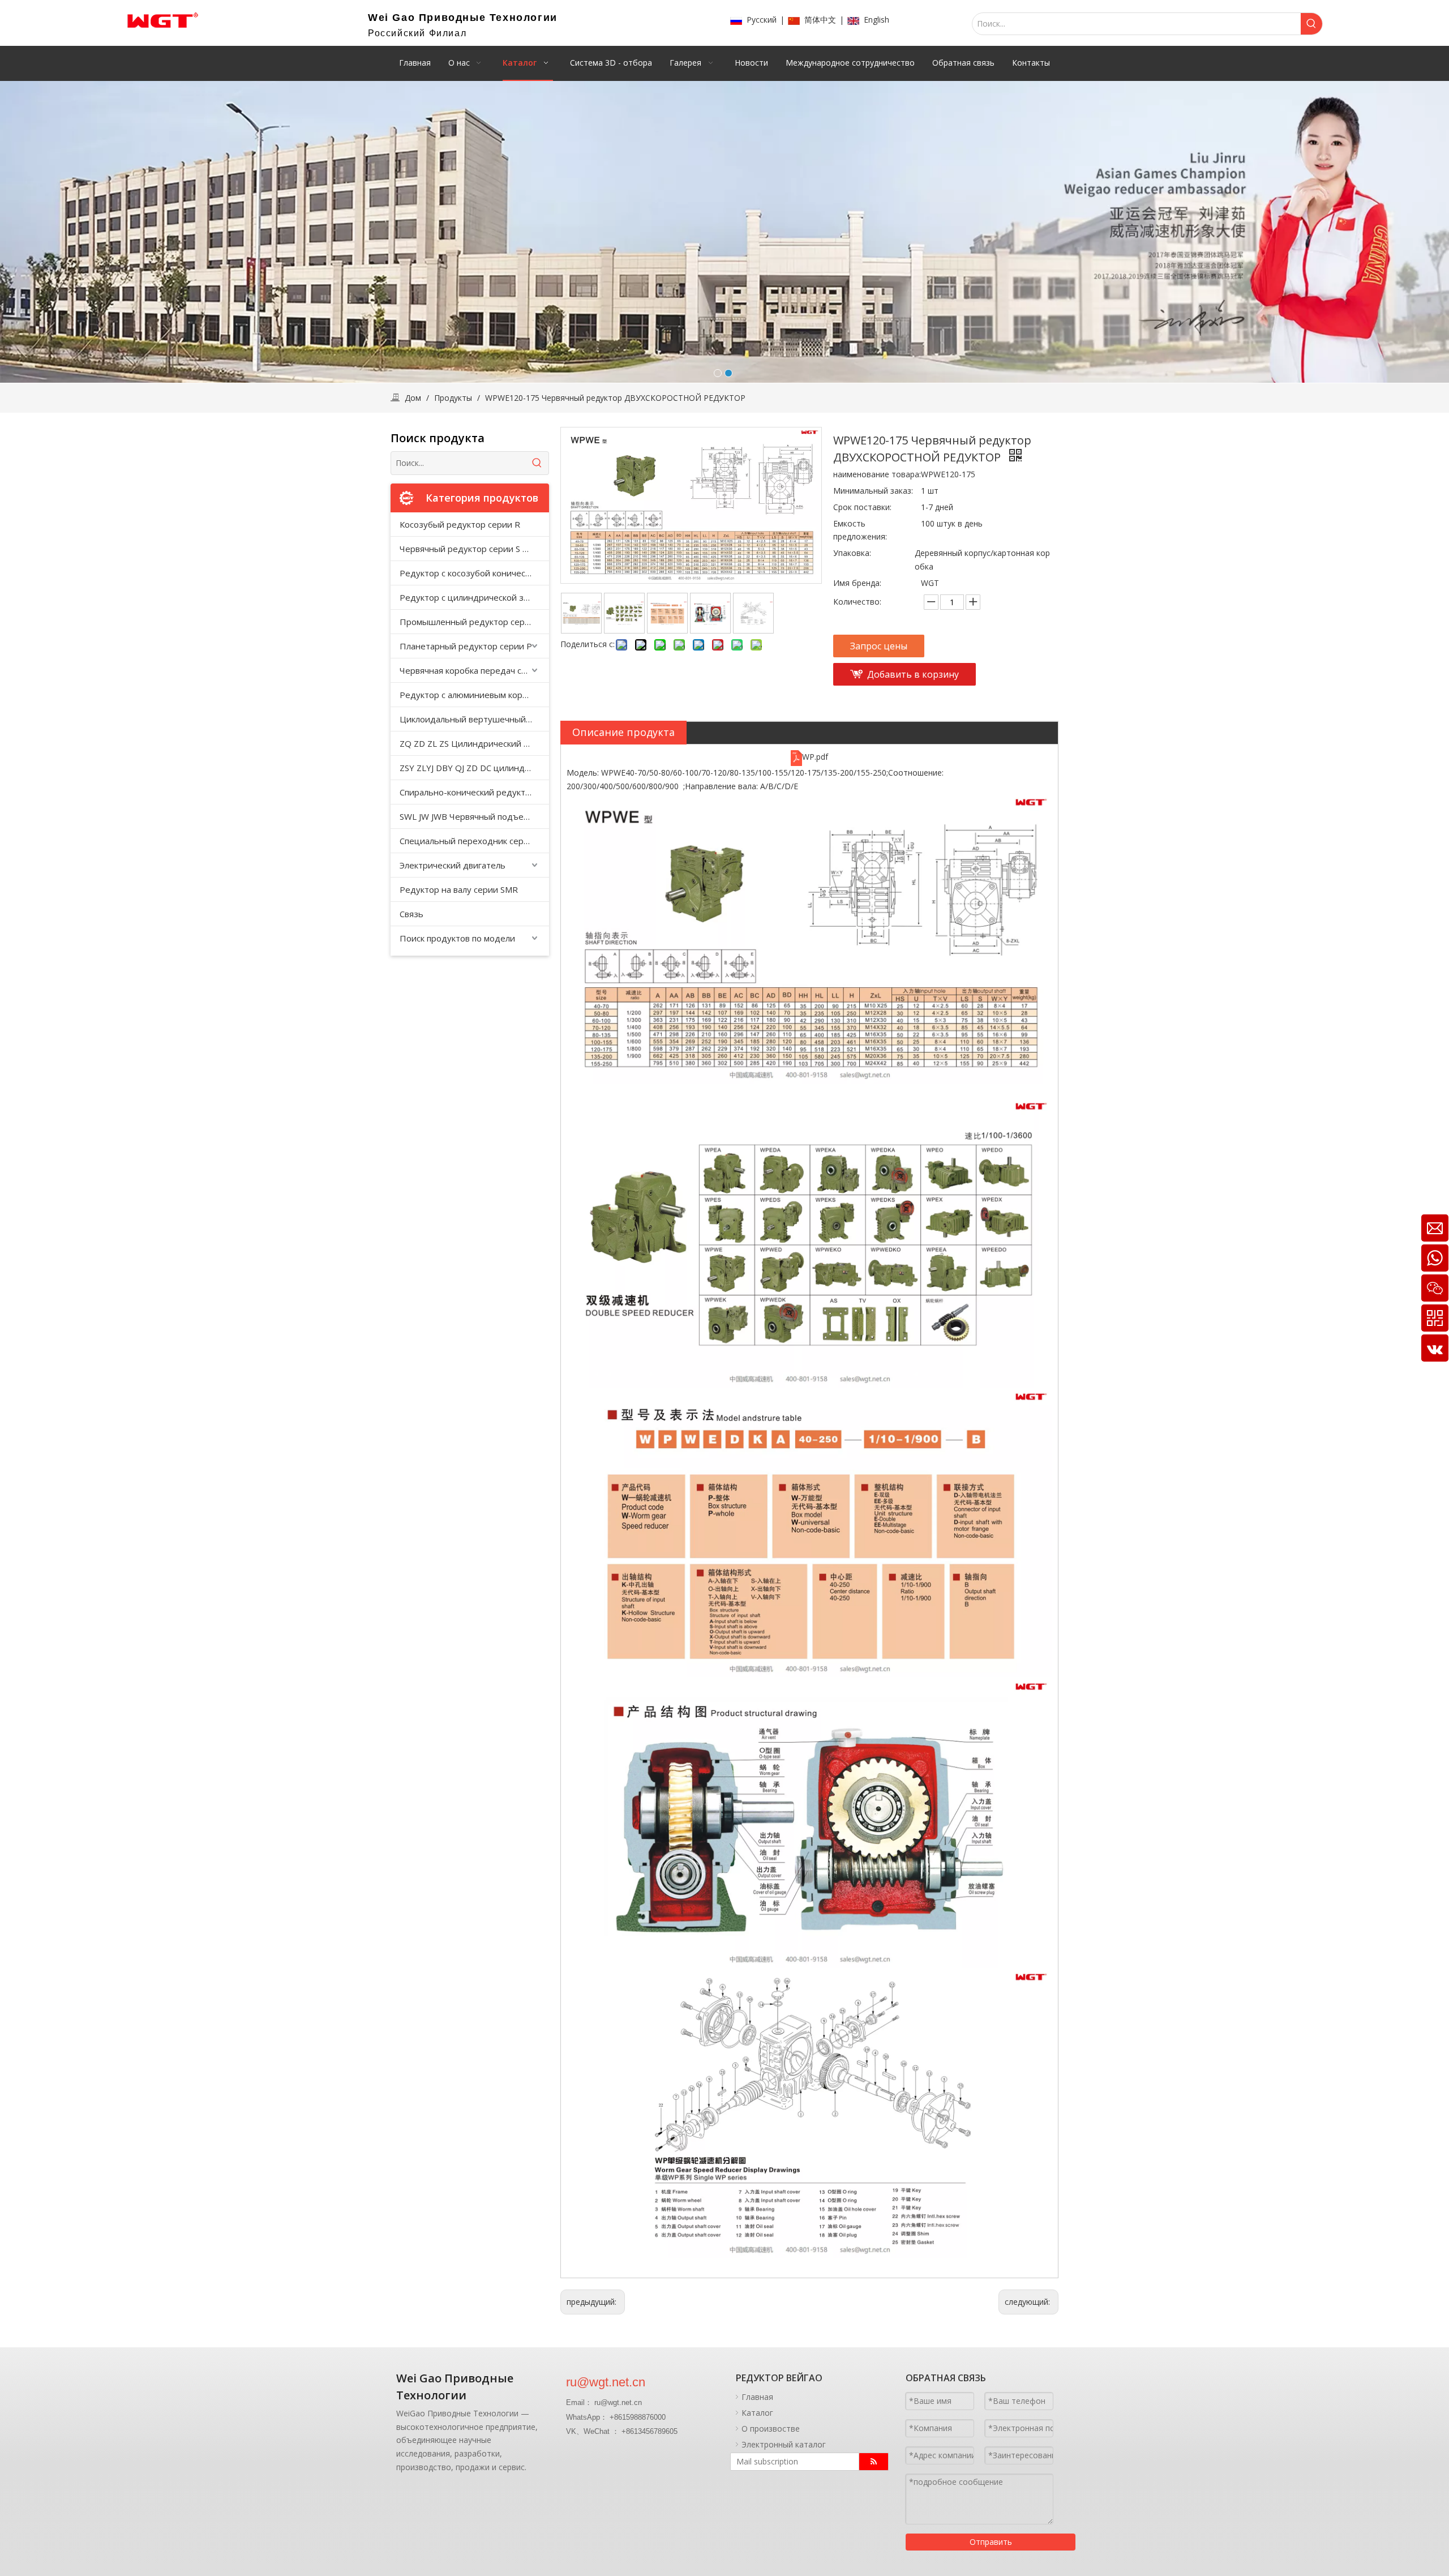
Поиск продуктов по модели (457, 938)
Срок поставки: (862, 507)
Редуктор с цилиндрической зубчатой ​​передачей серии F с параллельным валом (474, 597)
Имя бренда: (857, 583)
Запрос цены (879, 646)
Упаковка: (852, 553)
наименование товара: (877, 474)
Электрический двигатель (453, 865)
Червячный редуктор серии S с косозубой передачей (474, 549)
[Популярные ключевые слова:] (1311, 24)
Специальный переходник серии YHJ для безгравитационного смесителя (474, 841)
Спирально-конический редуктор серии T (474, 792)
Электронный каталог (784, 2444)
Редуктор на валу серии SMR (459, 889)
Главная (757, 2397)
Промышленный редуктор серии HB (474, 622)
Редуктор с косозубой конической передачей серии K (474, 573)
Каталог (757, 2413)
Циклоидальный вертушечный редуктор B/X (474, 719)
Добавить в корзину (913, 674)
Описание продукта (623, 732)
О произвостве (771, 2429)
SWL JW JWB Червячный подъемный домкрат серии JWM (474, 816)
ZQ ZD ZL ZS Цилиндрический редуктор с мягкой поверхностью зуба (474, 743)
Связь (411, 914)
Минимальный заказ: (873, 491)
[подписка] (874, 2462)
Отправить (991, 2542)
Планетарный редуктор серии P (466, 646)
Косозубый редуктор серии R (460, 524)
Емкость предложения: (860, 530)
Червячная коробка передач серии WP (474, 670)
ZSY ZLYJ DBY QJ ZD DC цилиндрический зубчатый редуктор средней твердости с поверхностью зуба (474, 768)
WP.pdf (815, 757)
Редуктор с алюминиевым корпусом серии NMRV (474, 695)
